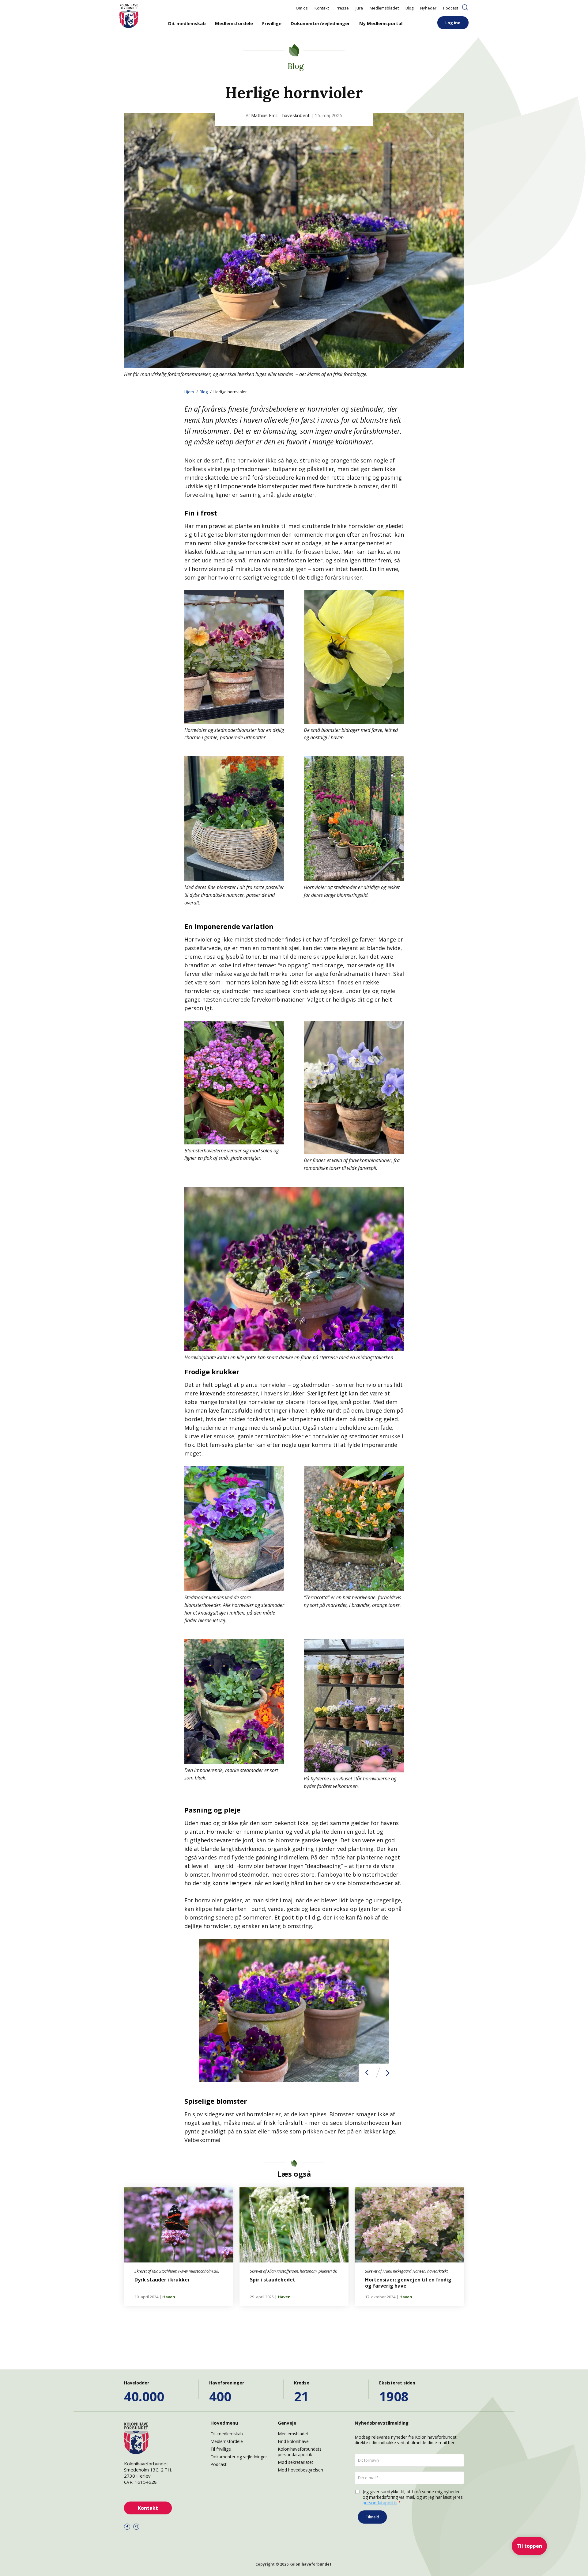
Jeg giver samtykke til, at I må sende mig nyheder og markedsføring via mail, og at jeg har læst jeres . (413, 2497)
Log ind (453, 23)
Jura (359, 8)
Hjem (189, 392)
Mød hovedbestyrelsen (300, 2470)
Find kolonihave (293, 2441)
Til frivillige (221, 2449)
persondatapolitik (380, 2503)
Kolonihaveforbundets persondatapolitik (300, 2452)
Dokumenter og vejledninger (239, 2457)
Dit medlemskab (187, 23)
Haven (169, 2297)
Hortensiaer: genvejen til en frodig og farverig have (408, 2283)
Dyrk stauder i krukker (162, 2280)
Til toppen (529, 2546)
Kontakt (322, 8)
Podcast (451, 8)
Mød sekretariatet (296, 2462)
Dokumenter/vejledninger (320, 23)
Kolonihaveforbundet (310, 2564)
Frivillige (272, 23)
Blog (409, 8)
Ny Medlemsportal (381, 23)
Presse (342, 8)
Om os (302, 8)
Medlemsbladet (384, 8)
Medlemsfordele (234, 23)
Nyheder (428, 8)
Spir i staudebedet (273, 2280)
